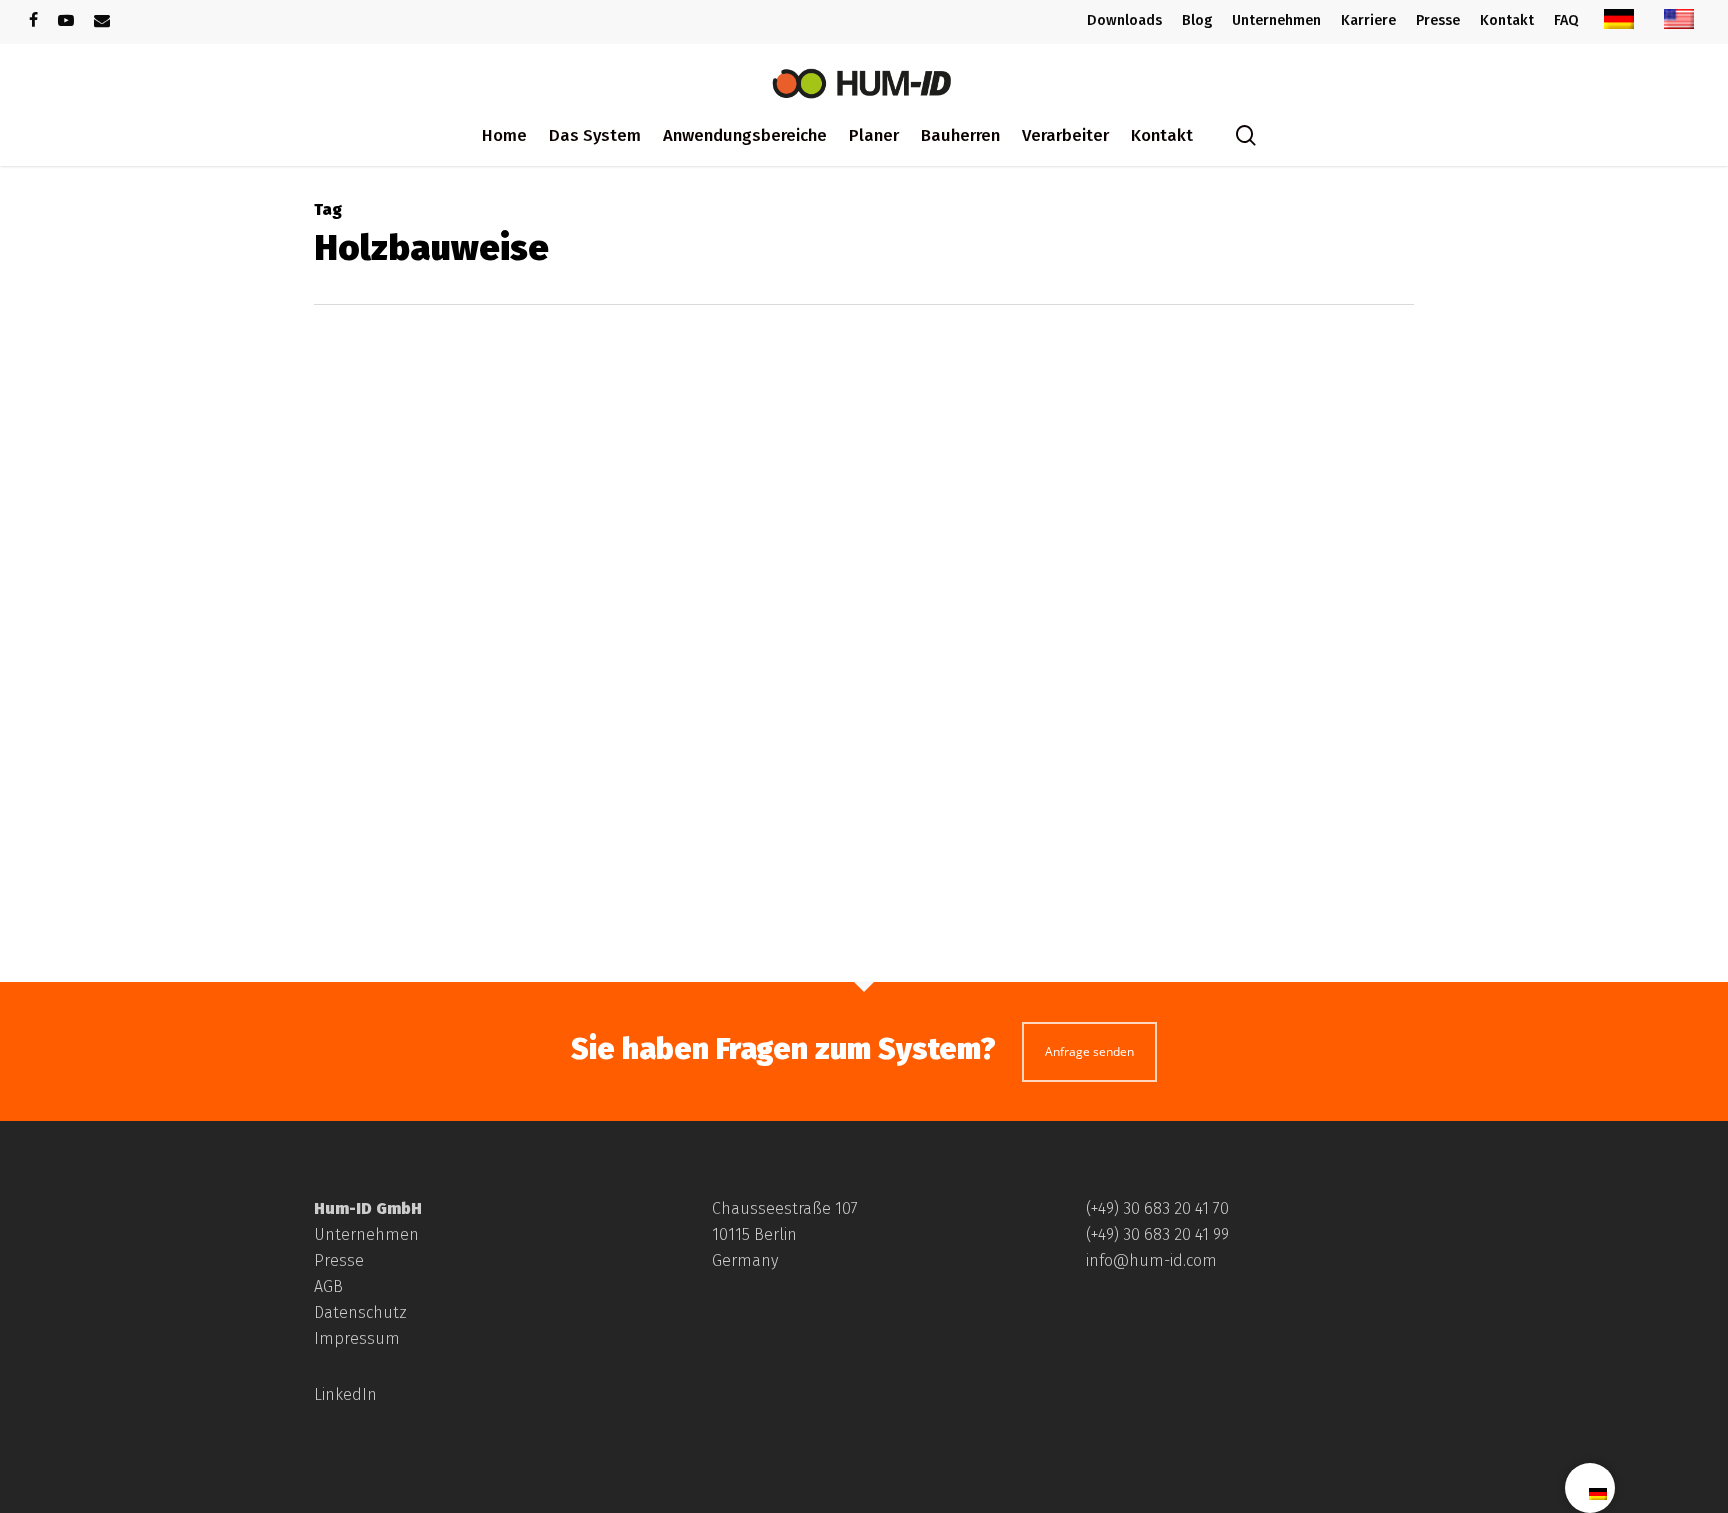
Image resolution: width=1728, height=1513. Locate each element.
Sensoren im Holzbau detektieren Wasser (794, 912)
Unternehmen (366, 1234)
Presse (339, 1260)
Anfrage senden (1089, 1051)
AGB (328, 1286)
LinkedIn (345, 1394)
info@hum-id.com (1151, 1260)
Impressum (357, 1338)
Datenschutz (360, 1312)
